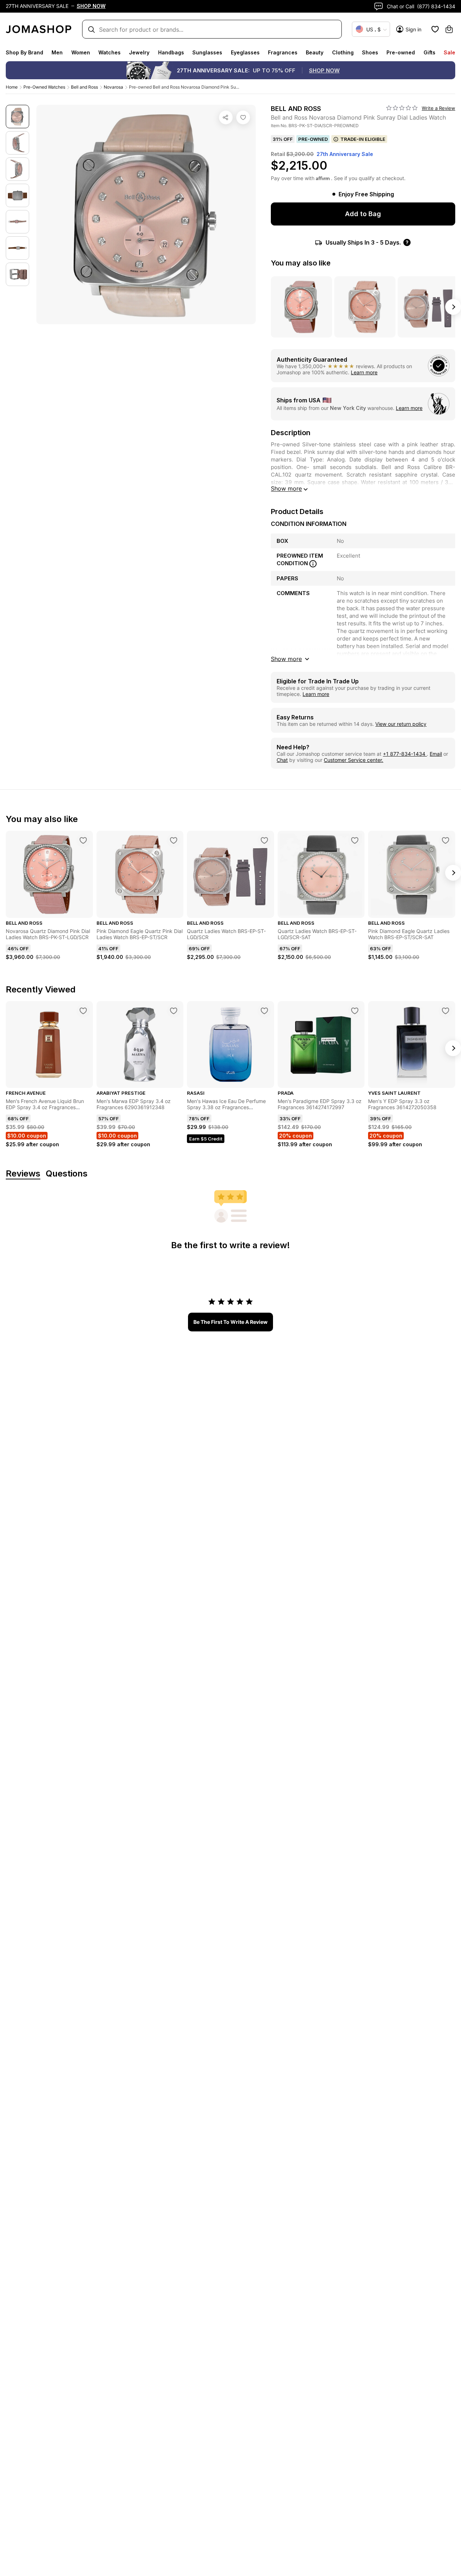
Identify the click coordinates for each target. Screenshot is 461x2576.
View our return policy (401, 724)
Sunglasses (207, 52)
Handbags (171, 52)
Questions (67, 1174)
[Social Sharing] (226, 117)
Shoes (370, 52)
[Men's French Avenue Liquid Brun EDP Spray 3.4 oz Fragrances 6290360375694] (83, 1011)
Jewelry (139, 52)
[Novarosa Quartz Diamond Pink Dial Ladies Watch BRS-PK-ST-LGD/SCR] (83, 840)
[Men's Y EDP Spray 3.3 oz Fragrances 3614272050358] (446, 1011)
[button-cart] (449, 29)
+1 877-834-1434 (405, 754)
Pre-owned (401, 52)
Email (436, 754)
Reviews (23, 1174)
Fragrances (283, 52)
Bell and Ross (84, 87)
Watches (109, 52)
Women (81, 52)
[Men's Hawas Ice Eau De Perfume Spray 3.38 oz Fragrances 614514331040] (264, 1011)
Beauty (315, 52)
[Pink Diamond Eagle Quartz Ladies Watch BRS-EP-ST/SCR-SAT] (446, 840)
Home (12, 87)
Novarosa (113, 87)
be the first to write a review (230, 1322)
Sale (449, 52)
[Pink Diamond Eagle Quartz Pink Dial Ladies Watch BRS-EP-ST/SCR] (174, 840)
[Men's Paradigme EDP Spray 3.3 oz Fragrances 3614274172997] (355, 1011)
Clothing (343, 52)
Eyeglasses (245, 52)
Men (57, 52)
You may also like (301, 263)
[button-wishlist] (435, 29)
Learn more (364, 372)
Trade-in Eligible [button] (363, 139)
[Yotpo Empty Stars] (402, 108)
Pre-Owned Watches (44, 87)
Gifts (429, 52)
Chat (282, 760)
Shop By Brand (24, 52)
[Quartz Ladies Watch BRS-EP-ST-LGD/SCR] (264, 840)
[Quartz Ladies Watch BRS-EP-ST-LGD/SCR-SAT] (355, 840)
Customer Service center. (353, 760)
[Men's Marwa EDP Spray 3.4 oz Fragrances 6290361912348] (174, 1011)
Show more (286, 488)
